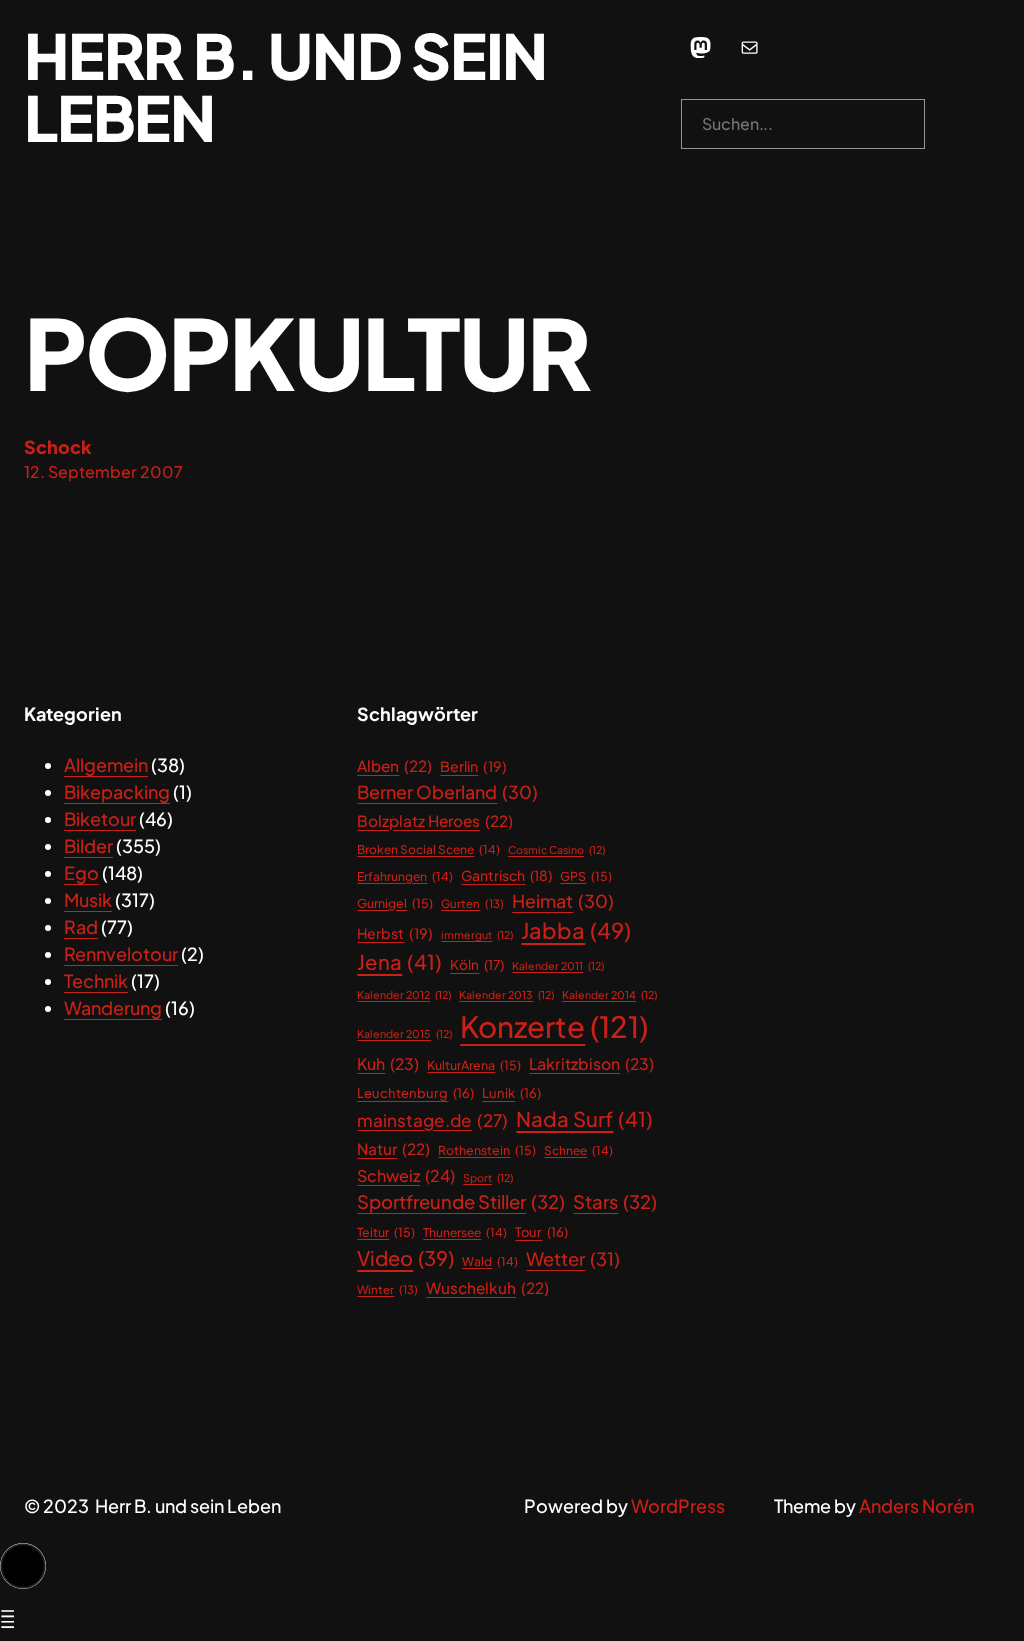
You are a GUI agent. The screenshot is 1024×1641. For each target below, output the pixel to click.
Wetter (573, 1258)
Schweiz (406, 1175)
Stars (615, 1201)
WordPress (678, 1505)
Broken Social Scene (428, 849)
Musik (88, 899)
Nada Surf (584, 1119)
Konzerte (554, 1026)
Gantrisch (506, 875)
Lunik (511, 1093)
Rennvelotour (121, 953)
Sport (488, 1177)
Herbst (395, 933)
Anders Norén (916, 1505)
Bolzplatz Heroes (435, 820)
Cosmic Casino (556, 849)
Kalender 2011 (558, 965)
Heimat (563, 900)
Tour (541, 1232)
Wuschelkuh (487, 1287)
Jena (399, 962)
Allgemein (106, 764)
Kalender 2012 (404, 994)
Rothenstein (487, 1150)
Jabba (576, 930)
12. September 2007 (103, 471)
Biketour (100, 818)
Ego (81, 872)
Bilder (88, 845)
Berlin (473, 766)
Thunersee (465, 1232)
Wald (490, 1261)
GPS (586, 876)
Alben (394, 765)
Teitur (386, 1232)
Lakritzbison (591, 1064)
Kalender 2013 (506, 994)
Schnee (578, 1150)
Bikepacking (117, 791)
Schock (58, 446)
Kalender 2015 (404, 1033)
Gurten (472, 903)
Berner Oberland (447, 791)
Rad (81, 926)
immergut (477, 934)
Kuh (388, 1064)
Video (405, 1257)
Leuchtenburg (415, 1093)
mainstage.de (432, 1120)
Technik (96, 980)
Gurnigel (395, 903)
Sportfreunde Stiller (461, 1201)
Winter (387, 1289)
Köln (477, 964)
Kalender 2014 (609, 994)
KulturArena (474, 1065)
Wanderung (113, 1007)
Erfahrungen (405, 876)
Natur (393, 1148)
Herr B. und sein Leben (285, 86)
